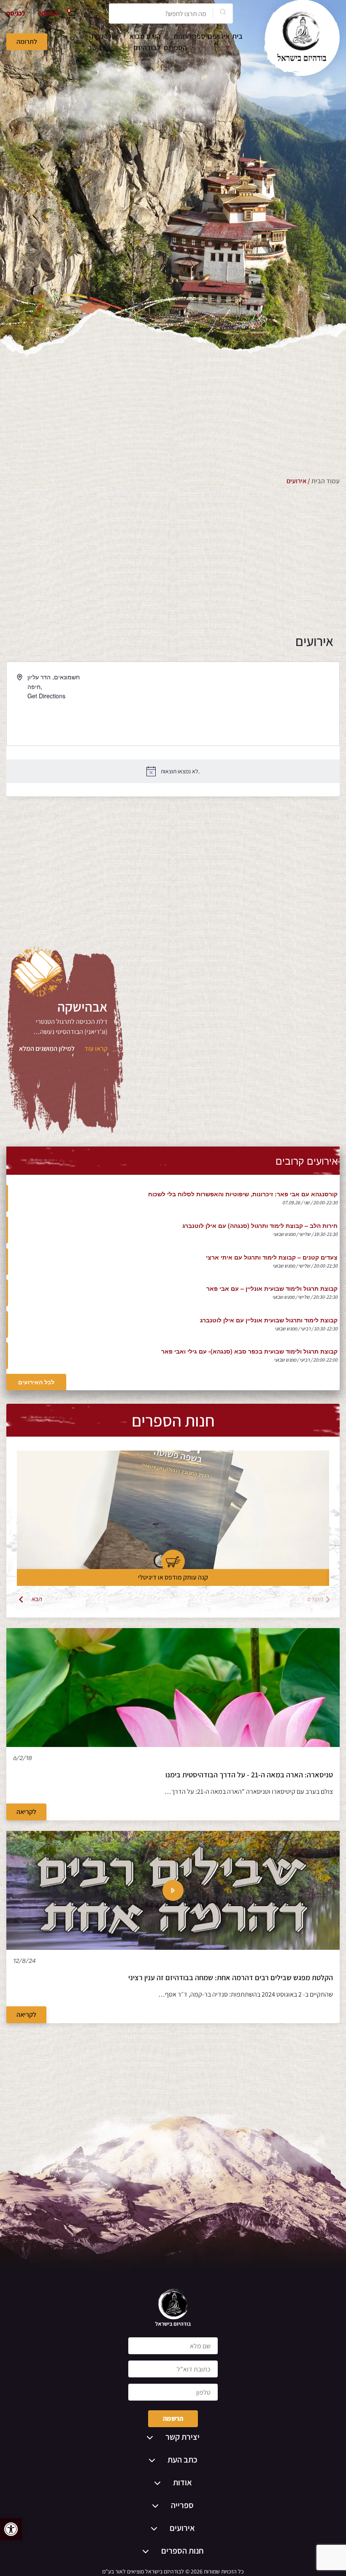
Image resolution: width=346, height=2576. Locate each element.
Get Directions (46, 696)
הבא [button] (37, 1599)
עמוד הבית (326, 481)
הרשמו (48, 13)
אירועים (219, 36)
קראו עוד (96, 1048)
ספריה (196, 36)
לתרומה (27, 42)
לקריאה (26, 1812)
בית (237, 36)
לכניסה (16, 13)
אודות (110, 36)
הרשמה (173, 2419)
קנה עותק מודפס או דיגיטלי (173, 1577)
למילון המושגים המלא (47, 1048)
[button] (11, 2529)
